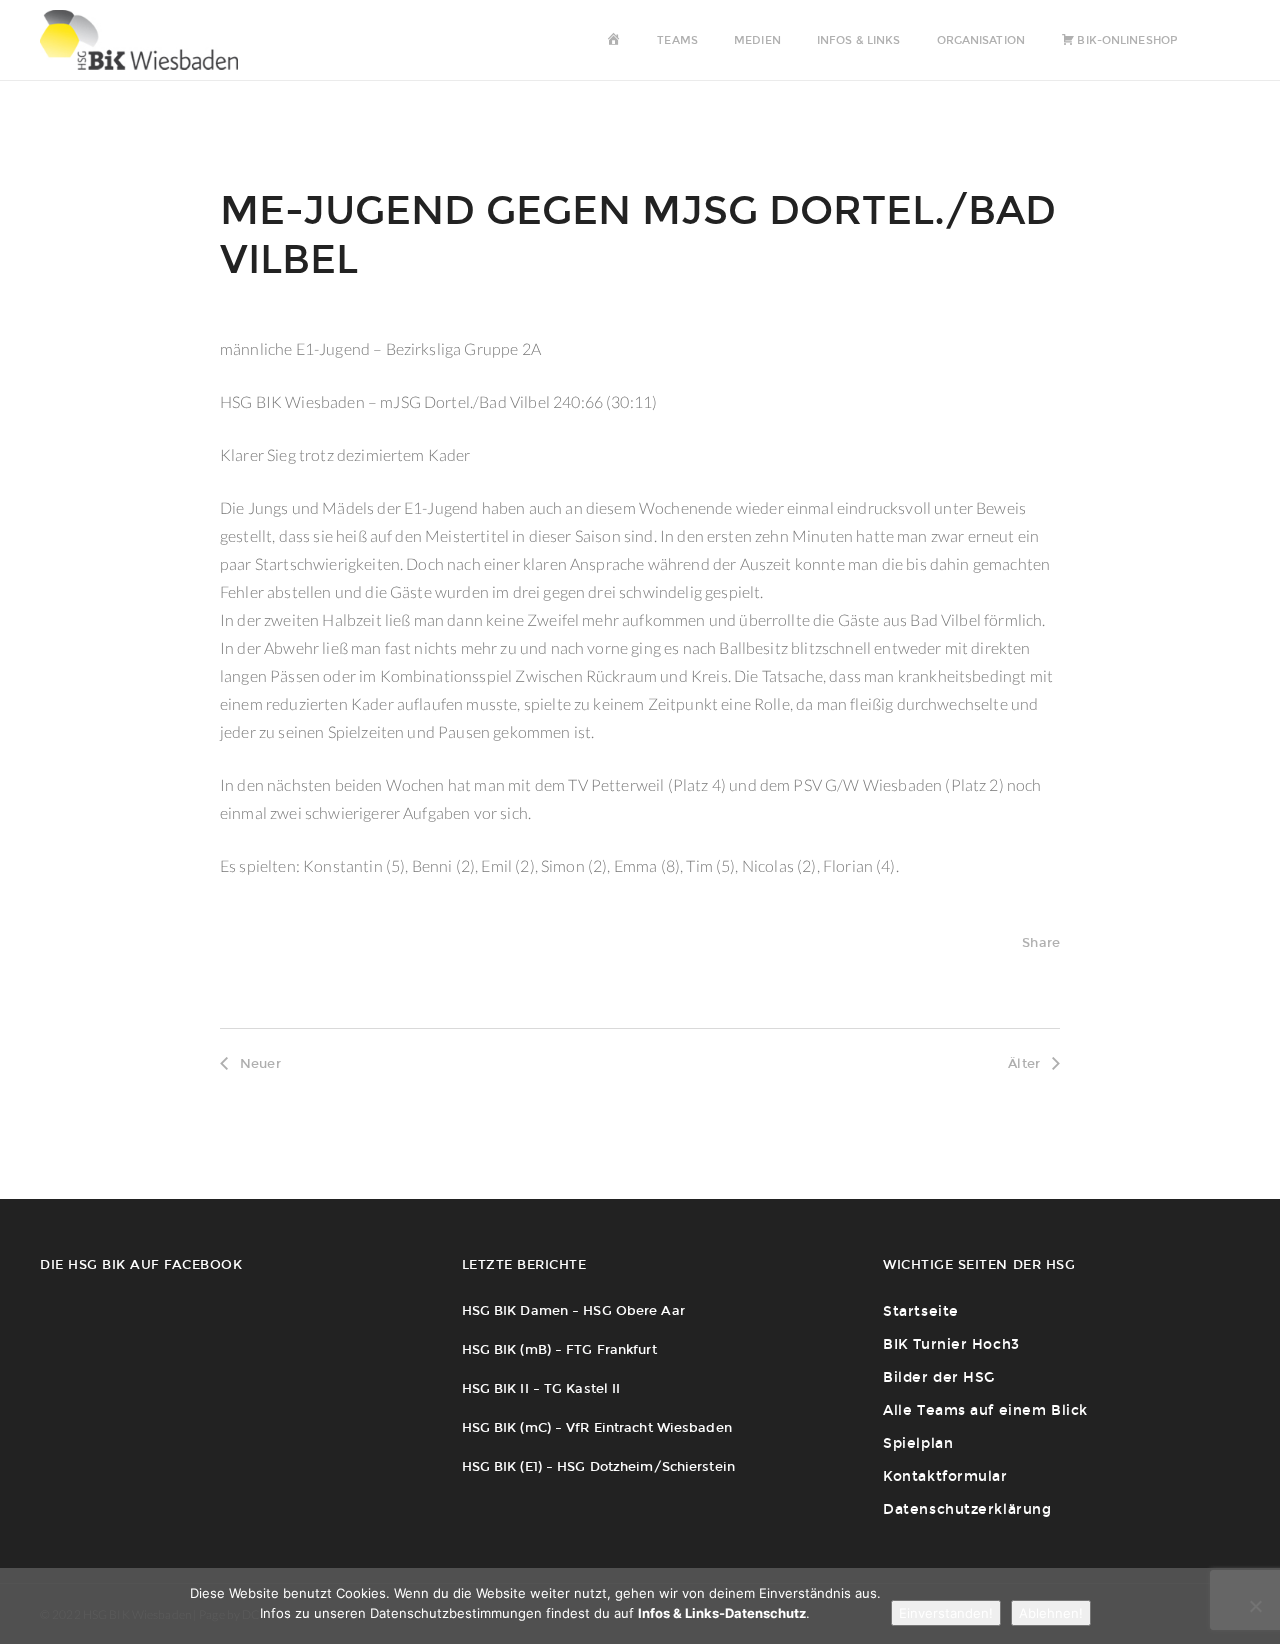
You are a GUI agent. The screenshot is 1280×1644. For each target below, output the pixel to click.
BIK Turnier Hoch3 (951, 1344)
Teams (677, 40)
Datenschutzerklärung (967, 1509)
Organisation (981, 40)
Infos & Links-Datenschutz (722, 1613)
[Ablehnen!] (1255, 1606)
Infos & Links (858, 40)
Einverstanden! (946, 1613)
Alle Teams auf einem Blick (985, 1410)
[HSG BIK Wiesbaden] (149, 40)
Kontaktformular (945, 1476)
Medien (757, 40)
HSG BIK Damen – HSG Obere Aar (573, 1310)
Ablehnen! (1051, 1613)
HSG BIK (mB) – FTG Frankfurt (559, 1349)
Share (1041, 942)
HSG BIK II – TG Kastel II (541, 1388)
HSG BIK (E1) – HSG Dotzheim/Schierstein (598, 1466)
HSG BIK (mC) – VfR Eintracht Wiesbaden (597, 1427)
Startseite (921, 1311)
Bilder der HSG (939, 1377)
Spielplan (918, 1443)
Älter (1024, 1063)
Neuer (260, 1063)
